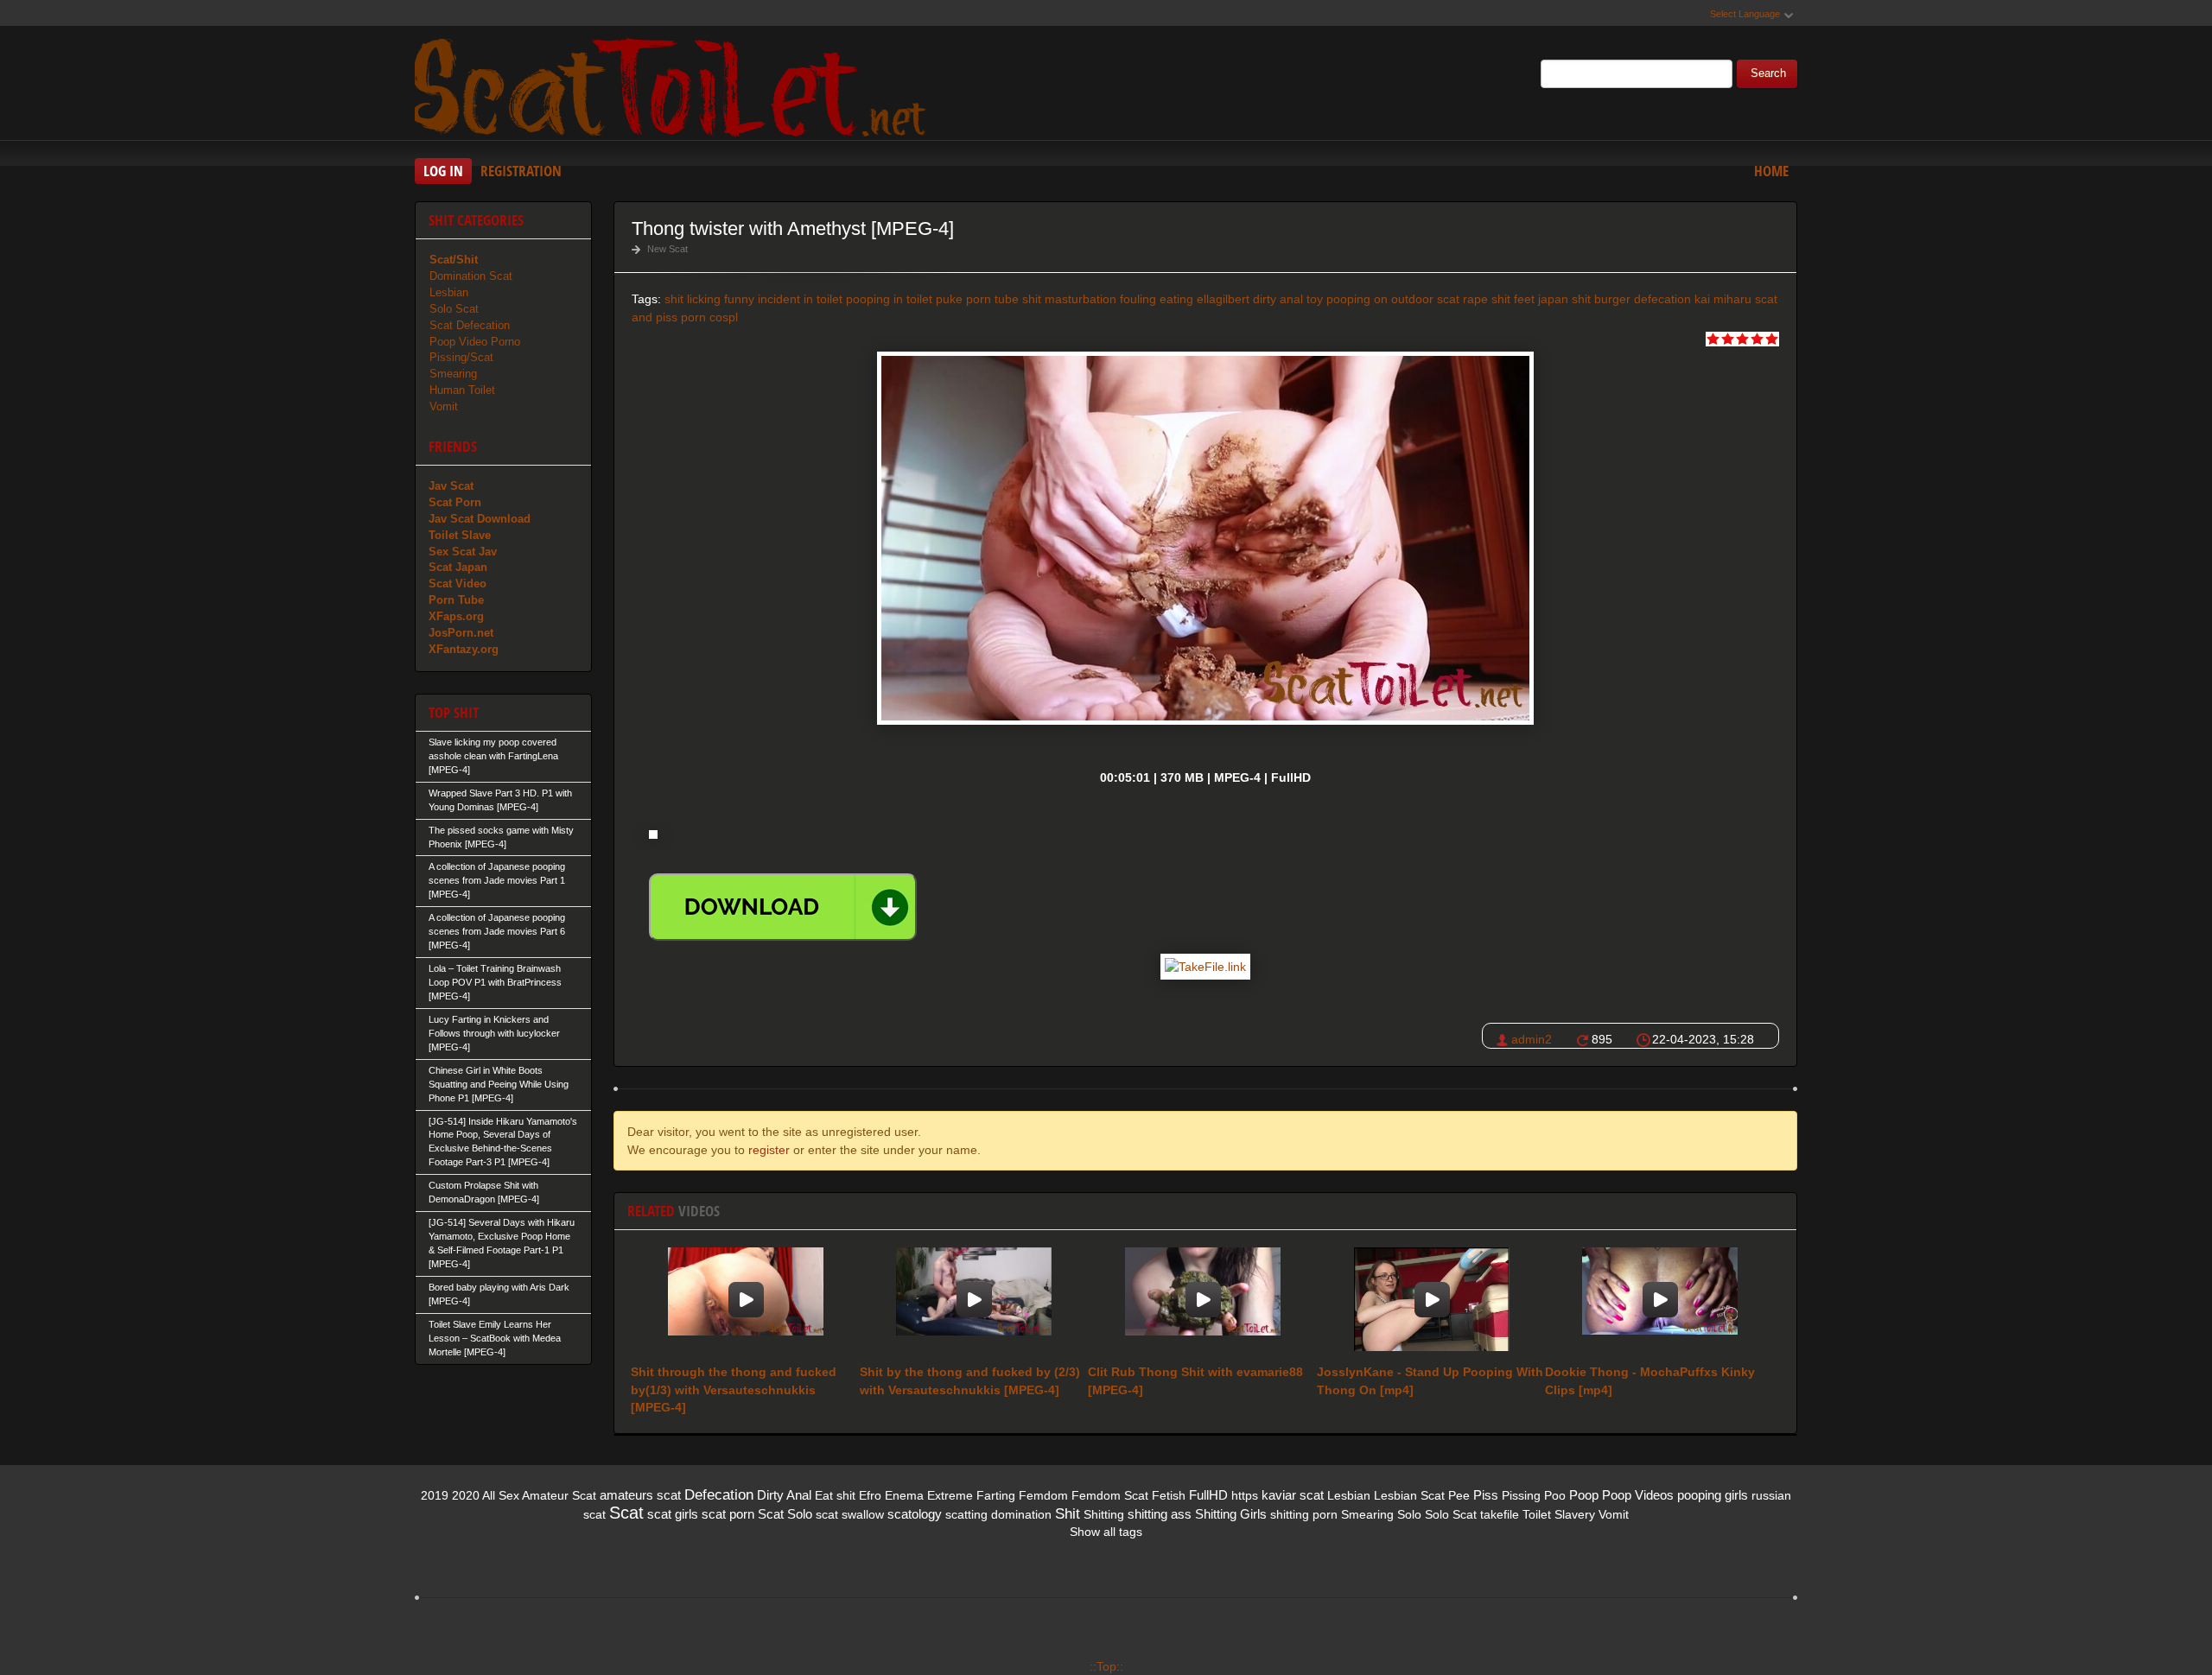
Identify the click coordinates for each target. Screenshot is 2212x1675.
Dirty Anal (784, 1495)
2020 (466, 1495)
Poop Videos (1638, 1495)
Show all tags (1106, 1532)
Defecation (719, 1495)
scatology (915, 1514)
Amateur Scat (559, 1495)
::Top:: (1106, 1666)
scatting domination (998, 1514)
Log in (443, 171)
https (1245, 1495)
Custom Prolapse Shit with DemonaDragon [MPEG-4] (484, 1192)
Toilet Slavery (1559, 1514)
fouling (1138, 299)
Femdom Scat (1110, 1495)
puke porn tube (977, 299)
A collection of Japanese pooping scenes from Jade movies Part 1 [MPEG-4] (497, 880)
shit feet (1513, 299)
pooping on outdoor (1380, 299)
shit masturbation (1069, 299)
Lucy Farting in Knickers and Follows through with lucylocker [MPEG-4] (494, 1033)
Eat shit (835, 1495)
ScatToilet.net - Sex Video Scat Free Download (674, 86)
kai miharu (1723, 299)
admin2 (1532, 1039)
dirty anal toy (1288, 299)
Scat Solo (785, 1514)
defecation (1662, 299)
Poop (1584, 1495)
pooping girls (1713, 1495)
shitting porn (1304, 1514)
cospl (724, 317)
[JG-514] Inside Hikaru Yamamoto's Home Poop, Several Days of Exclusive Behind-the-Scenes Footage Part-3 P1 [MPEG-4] (503, 1142)
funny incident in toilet (783, 299)
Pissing (1521, 1495)
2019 (435, 1495)
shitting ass (1160, 1514)
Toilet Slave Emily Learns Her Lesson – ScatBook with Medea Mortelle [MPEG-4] (495, 1338)
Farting (996, 1495)
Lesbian (449, 292)
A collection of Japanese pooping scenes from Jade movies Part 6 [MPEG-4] (497, 931)
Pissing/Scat (461, 357)
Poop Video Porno (475, 342)
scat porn (728, 1514)
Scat (626, 1513)
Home (1771, 171)
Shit (1068, 1514)
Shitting (1104, 1514)
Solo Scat (454, 309)
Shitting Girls (1231, 1514)
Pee (1459, 1495)
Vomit (444, 406)
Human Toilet (462, 390)
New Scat (667, 249)
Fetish (1169, 1495)
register (769, 1150)
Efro (870, 1495)
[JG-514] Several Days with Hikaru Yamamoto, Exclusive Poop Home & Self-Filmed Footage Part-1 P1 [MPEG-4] (502, 1243)
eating (1176, 299)
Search (1768, 73)
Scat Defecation (470, 325)
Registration (521, 171)
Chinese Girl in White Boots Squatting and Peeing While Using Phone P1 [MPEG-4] (499, 1084)
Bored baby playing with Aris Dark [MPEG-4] (499, 1294)
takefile (1500, 1514)
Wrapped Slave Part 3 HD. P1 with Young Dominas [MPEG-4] (500, 800)
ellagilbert (1223, 299)
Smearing (453, 374)
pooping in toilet (889, 299)
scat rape (1462, 299)
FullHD (1208, 1495)
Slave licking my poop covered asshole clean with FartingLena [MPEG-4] (493, 756)
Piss (1486, 1495)
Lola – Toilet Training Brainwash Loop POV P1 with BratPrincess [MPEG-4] (495, 982)
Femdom (1043, 1495)
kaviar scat (1293, 1495)
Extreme (950, 1495)
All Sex (501, 1495)
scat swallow (850, 1514)
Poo (1555, 1495)
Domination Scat (471, 276)
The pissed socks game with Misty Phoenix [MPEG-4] (501, 837)
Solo (1409, 1514)
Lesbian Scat (1409, 1495)
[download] (783, 907)
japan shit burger (1584, 299)
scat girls (673, 1514)
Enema (904, 1495)
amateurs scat (640, 1495)
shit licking (693, 299)
